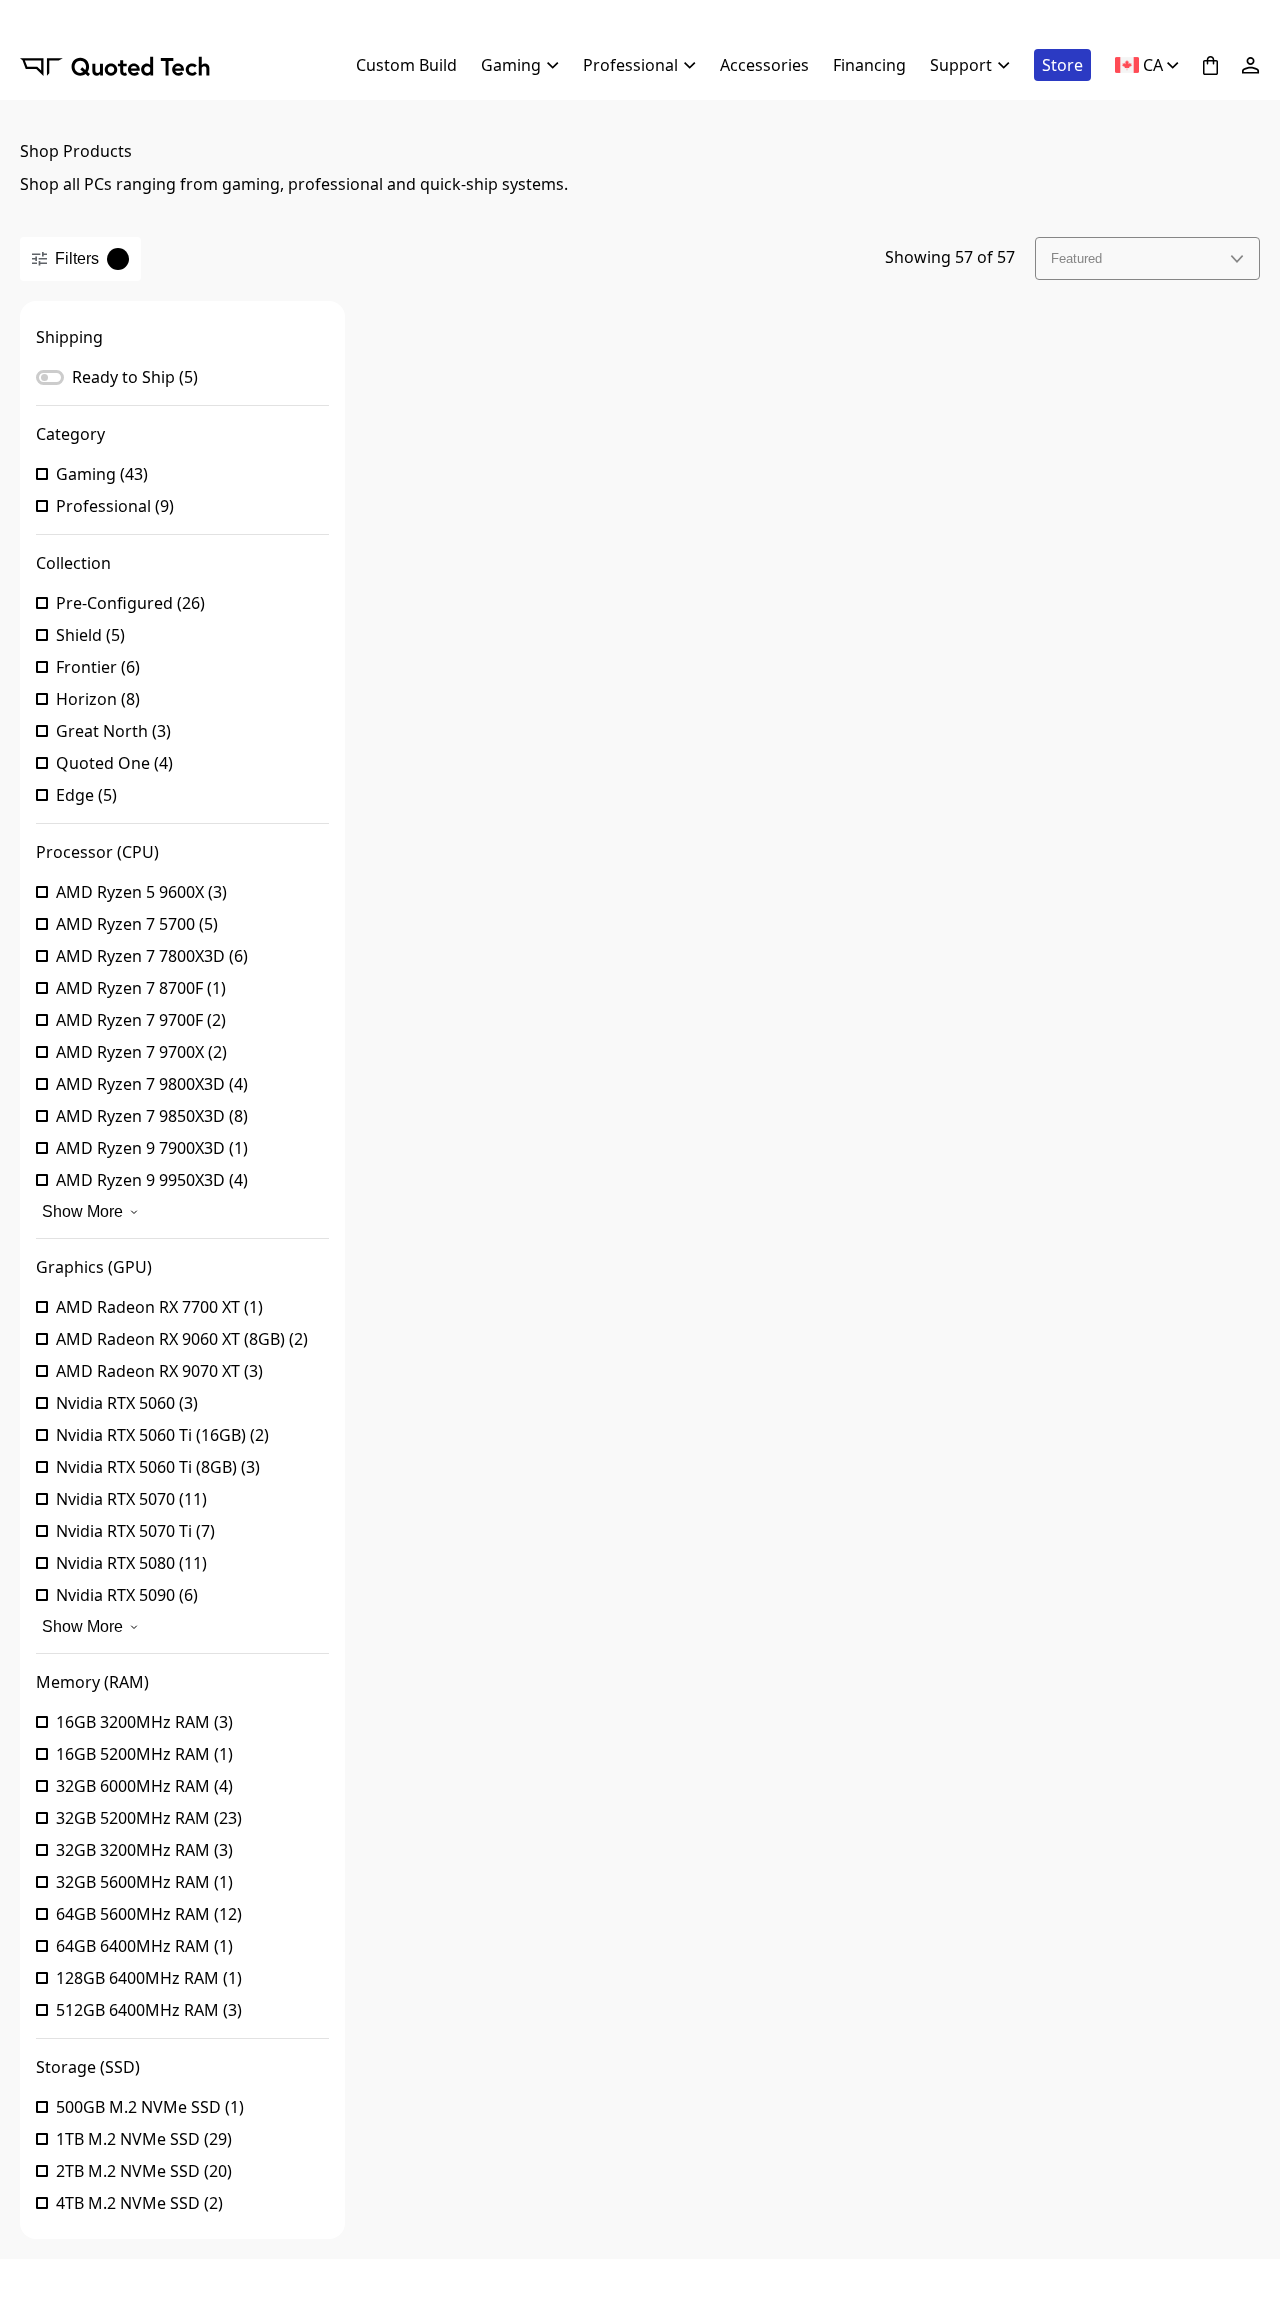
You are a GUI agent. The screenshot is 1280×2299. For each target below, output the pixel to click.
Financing (869, 65)
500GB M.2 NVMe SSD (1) (150, 2107)
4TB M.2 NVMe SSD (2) (139, 2203)
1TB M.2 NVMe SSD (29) (144, 2139)
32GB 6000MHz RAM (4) (144, 1786)
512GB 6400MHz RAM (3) (149, 2010)
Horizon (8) (98, 699)
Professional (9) (115, 506)
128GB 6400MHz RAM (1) (149, 1978)
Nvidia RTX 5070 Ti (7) (135, 1531)
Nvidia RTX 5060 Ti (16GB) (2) (162, 1435)
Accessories (764, 65)
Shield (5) (90, 635)
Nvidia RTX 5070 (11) (131, 1499)
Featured (1076, 258)
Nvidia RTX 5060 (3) (127, 1403)
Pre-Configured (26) (130, 603)
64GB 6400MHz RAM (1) (144, 1946)
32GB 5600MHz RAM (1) (144, 1882)
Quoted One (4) (114, 763)
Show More (82, 1211)
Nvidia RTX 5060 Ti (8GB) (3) (158, 1467)
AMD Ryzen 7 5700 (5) (137, 924)
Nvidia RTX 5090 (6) (127, 1595)
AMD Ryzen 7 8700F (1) (141, 988)
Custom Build (406, 65)
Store (1062, 65)
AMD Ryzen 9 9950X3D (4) (152, 1180)
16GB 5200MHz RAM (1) (144, 1754)
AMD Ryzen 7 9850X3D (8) (152, 1116)
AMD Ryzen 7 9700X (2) (141, 1052)
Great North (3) (113, 731)
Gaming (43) (102, 474)
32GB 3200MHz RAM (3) (144, 1850)
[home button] (115, 65)
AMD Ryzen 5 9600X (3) (141, 892)
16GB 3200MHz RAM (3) (144, 1722)
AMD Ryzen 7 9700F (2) (141, 1020)
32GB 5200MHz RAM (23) (149, 1818)
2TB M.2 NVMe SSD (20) (144, 2171)
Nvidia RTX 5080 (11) (131, 1563)
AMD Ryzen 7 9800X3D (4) (152, 1084)
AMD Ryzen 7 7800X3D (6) (152, 956)
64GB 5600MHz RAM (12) (149, 1914)
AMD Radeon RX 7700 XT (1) (159, 1307)
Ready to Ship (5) (135, 377)
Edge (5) (86, 795)
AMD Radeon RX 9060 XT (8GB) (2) (182, 1339)
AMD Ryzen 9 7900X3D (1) (152, 1148)
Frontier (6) (98, 667)
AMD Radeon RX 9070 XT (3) (159, 1371)
